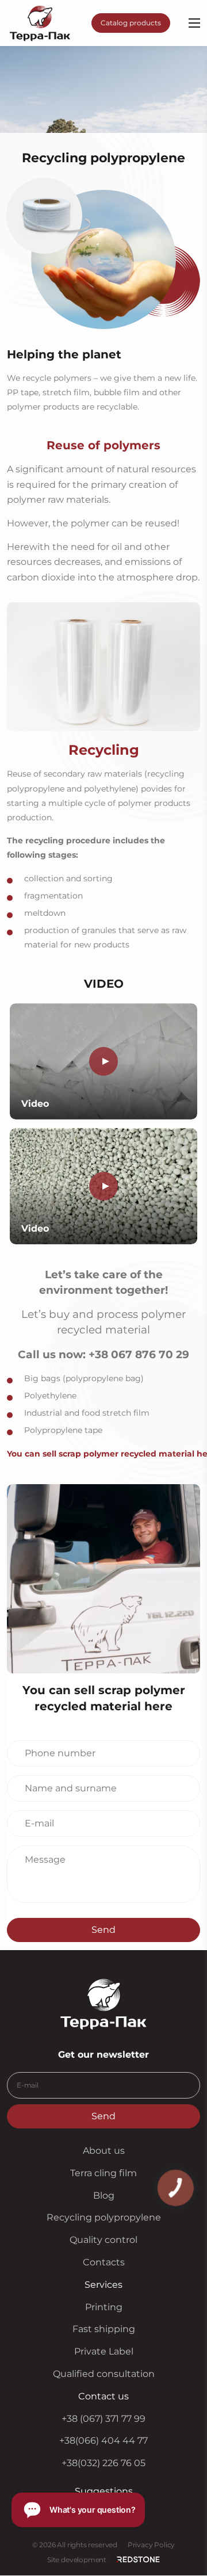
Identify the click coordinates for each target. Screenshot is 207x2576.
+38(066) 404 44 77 (103, 2441)
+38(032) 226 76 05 (103, 2464)
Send (103, 1929)
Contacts (104, 2262)
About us (104, 2151)
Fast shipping (104, 2330)
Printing (104, 2307)
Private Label (104, 2352)
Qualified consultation (104, 2374)
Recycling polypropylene (104, 2218)
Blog (104, 2195)
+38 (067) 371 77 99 (103, 2419)
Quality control (103, 2240)
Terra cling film (103, 2173)
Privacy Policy (151, 2545)
